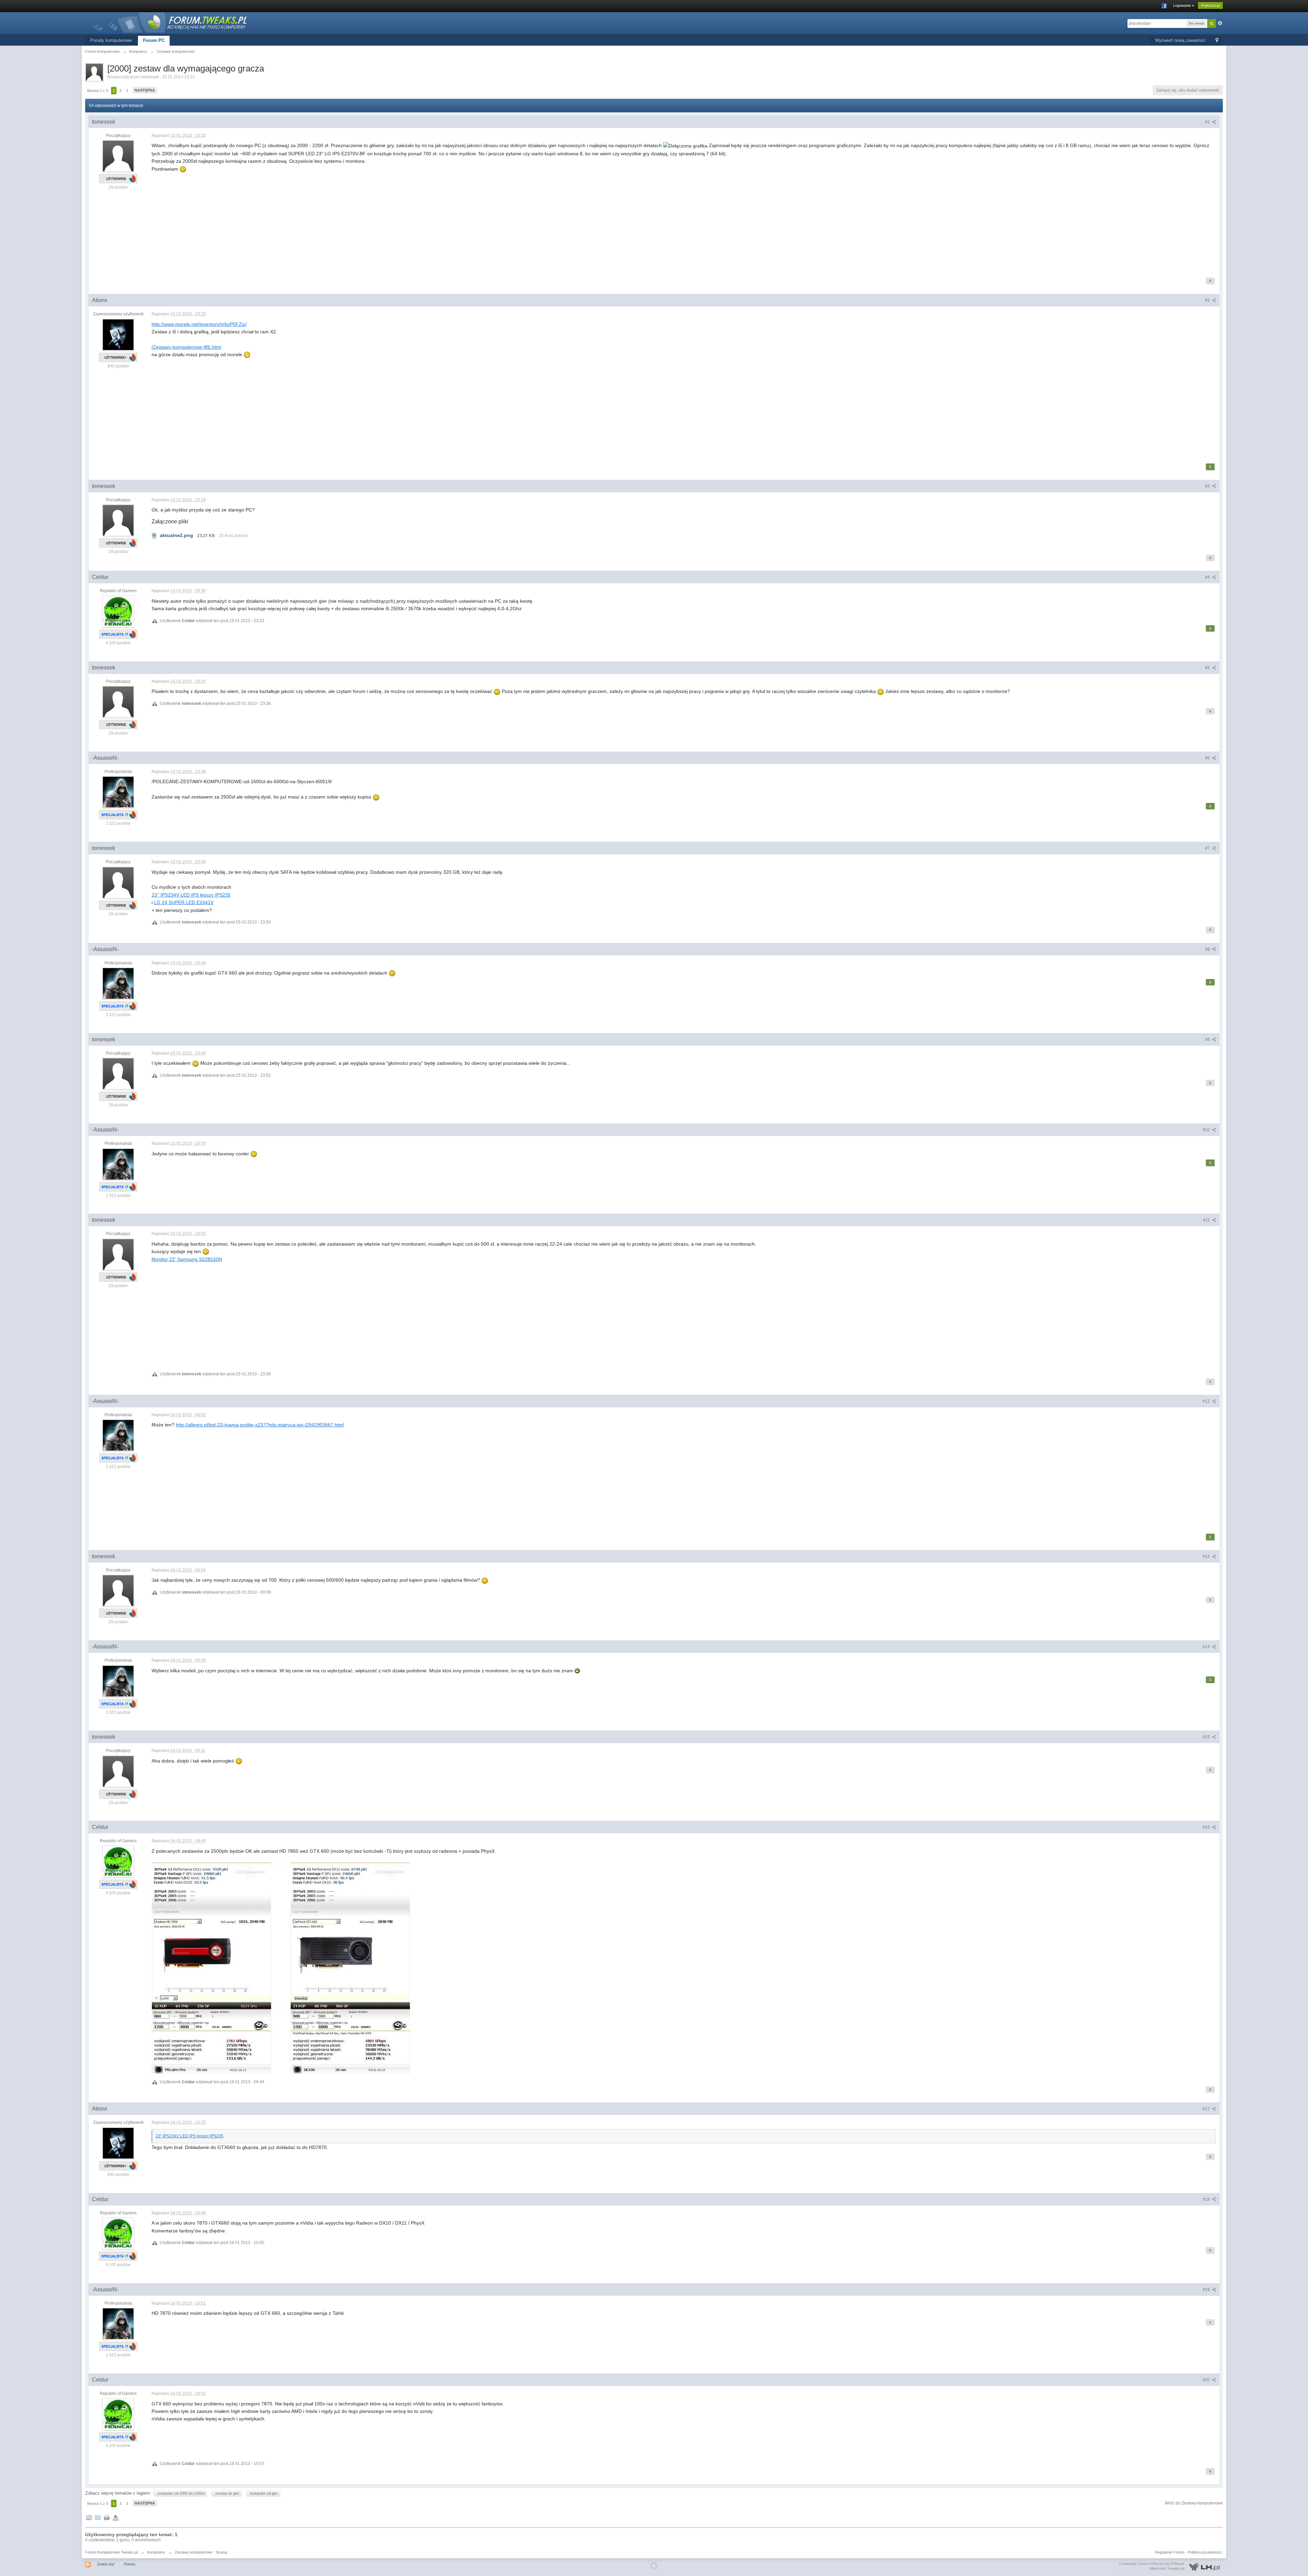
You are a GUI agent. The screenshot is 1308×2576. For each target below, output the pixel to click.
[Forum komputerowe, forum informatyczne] (170, 22)
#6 (1208, 758)
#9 (1208, 1040)
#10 (1207, 1130)
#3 (1208, 486)
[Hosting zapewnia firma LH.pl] (1171, 2566)
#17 (1207, 2109)
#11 (1207, 1220)
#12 (1207, 1401)
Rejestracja (1210, 5)
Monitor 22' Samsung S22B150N (187, 1259)
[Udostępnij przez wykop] (89, 2517)
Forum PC (154, 40)
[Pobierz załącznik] (154, 535)
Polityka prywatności (1205, 2552)
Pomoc (130, 2564)
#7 (1208, 848)
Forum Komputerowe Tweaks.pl (111, 2552)
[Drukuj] (107, 2517)
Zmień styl (106, 2564)
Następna (145, 90)
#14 (1207, 1647)
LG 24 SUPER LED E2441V (184, 902)
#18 (1207, 2199)
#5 (1208, 668)
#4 (1208, 577)
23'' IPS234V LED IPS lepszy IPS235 (191, 895)
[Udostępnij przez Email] (98, 2517)
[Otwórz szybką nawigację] (1217, 41)
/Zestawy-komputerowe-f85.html (186, 347)
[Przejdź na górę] (654, 2566)
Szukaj (221, 2552)
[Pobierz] (115, 2517)
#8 (1208, 949)
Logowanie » (1184, 5)
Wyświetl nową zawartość (1180, 40)
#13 (1207, 1556)
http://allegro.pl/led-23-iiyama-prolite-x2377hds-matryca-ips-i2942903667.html (260, 1425)
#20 (1207, 2380)
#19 (1207, 2290)
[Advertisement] (356, 220)
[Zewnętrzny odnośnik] (281, 1968)
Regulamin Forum (1170, 2552)
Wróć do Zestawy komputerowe (1194, 2503)
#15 (1207, 1737)
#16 (1207, 1827)
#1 (1208, 122)
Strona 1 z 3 (97, 91)
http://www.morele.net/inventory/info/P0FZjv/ (199, 324)
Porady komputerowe (111, 40)
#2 (1208, 300)
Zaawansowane (1220, 23)
